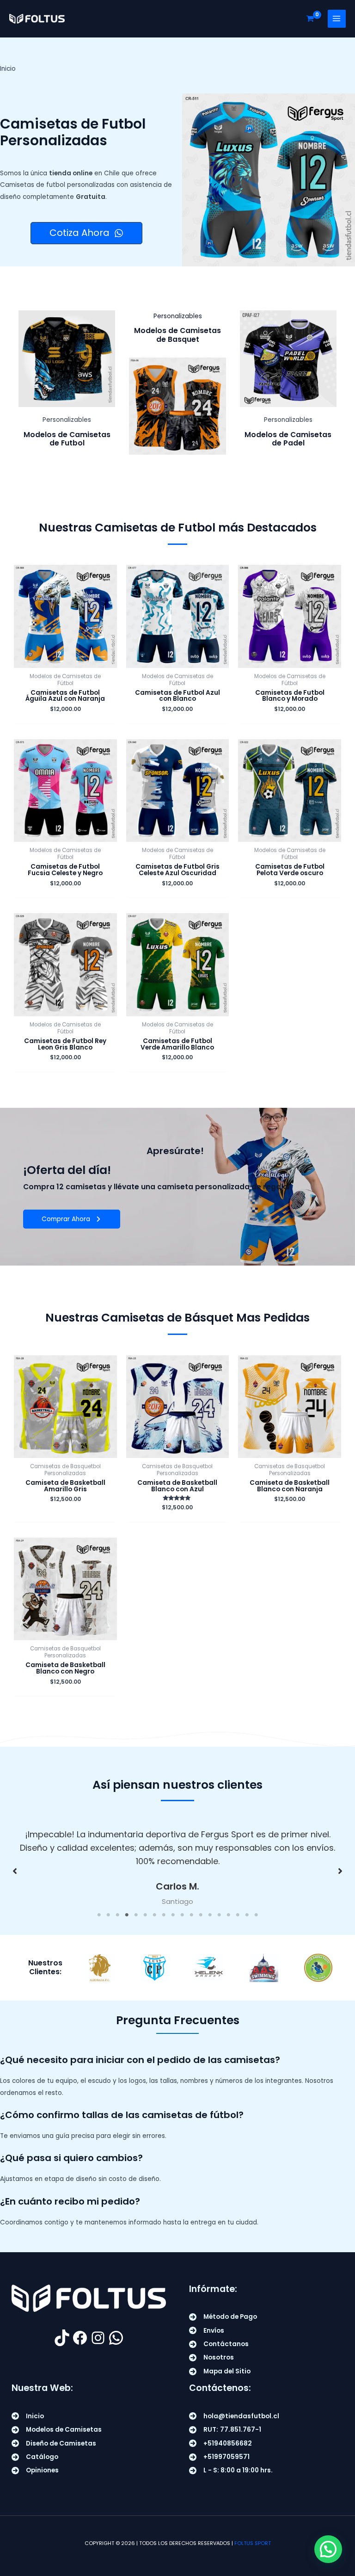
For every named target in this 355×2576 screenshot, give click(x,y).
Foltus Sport (253, 2543)
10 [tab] (182, 1915)
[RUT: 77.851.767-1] (225, 2430)
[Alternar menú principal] (337, 19)
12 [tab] (201, 1915)
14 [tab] (219, 1915)
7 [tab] (154, 1915)
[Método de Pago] (223, 2317)
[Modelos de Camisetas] (57, 2430)
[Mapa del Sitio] (220, 2371)
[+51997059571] (219, 2457)
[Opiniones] (35, 2470)
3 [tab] (117, 1915)
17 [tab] (247, 1915)
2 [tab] (108, 1915)
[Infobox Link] (67, 383)
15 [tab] (228, 1915)
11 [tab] (191, 1915)
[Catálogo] (35, 2457)
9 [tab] (173, 1915)
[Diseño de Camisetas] (54, 2443)
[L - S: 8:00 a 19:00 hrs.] (231, 2470)
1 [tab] (99, 1915)
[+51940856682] (220, 2443)
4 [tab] (127, 1915)
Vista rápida (65, 661)
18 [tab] (256, 1915)
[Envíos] (207, 2331)
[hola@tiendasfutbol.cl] (234, 2416)
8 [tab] (164, 1915)
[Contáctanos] (219, 2344)
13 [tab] (210, 1915)
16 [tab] (238, 1915)
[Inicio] (28, 2416)
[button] (15, 1871)
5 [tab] (136, 1915)
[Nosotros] (211, 2357)
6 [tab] (145, 1915)
